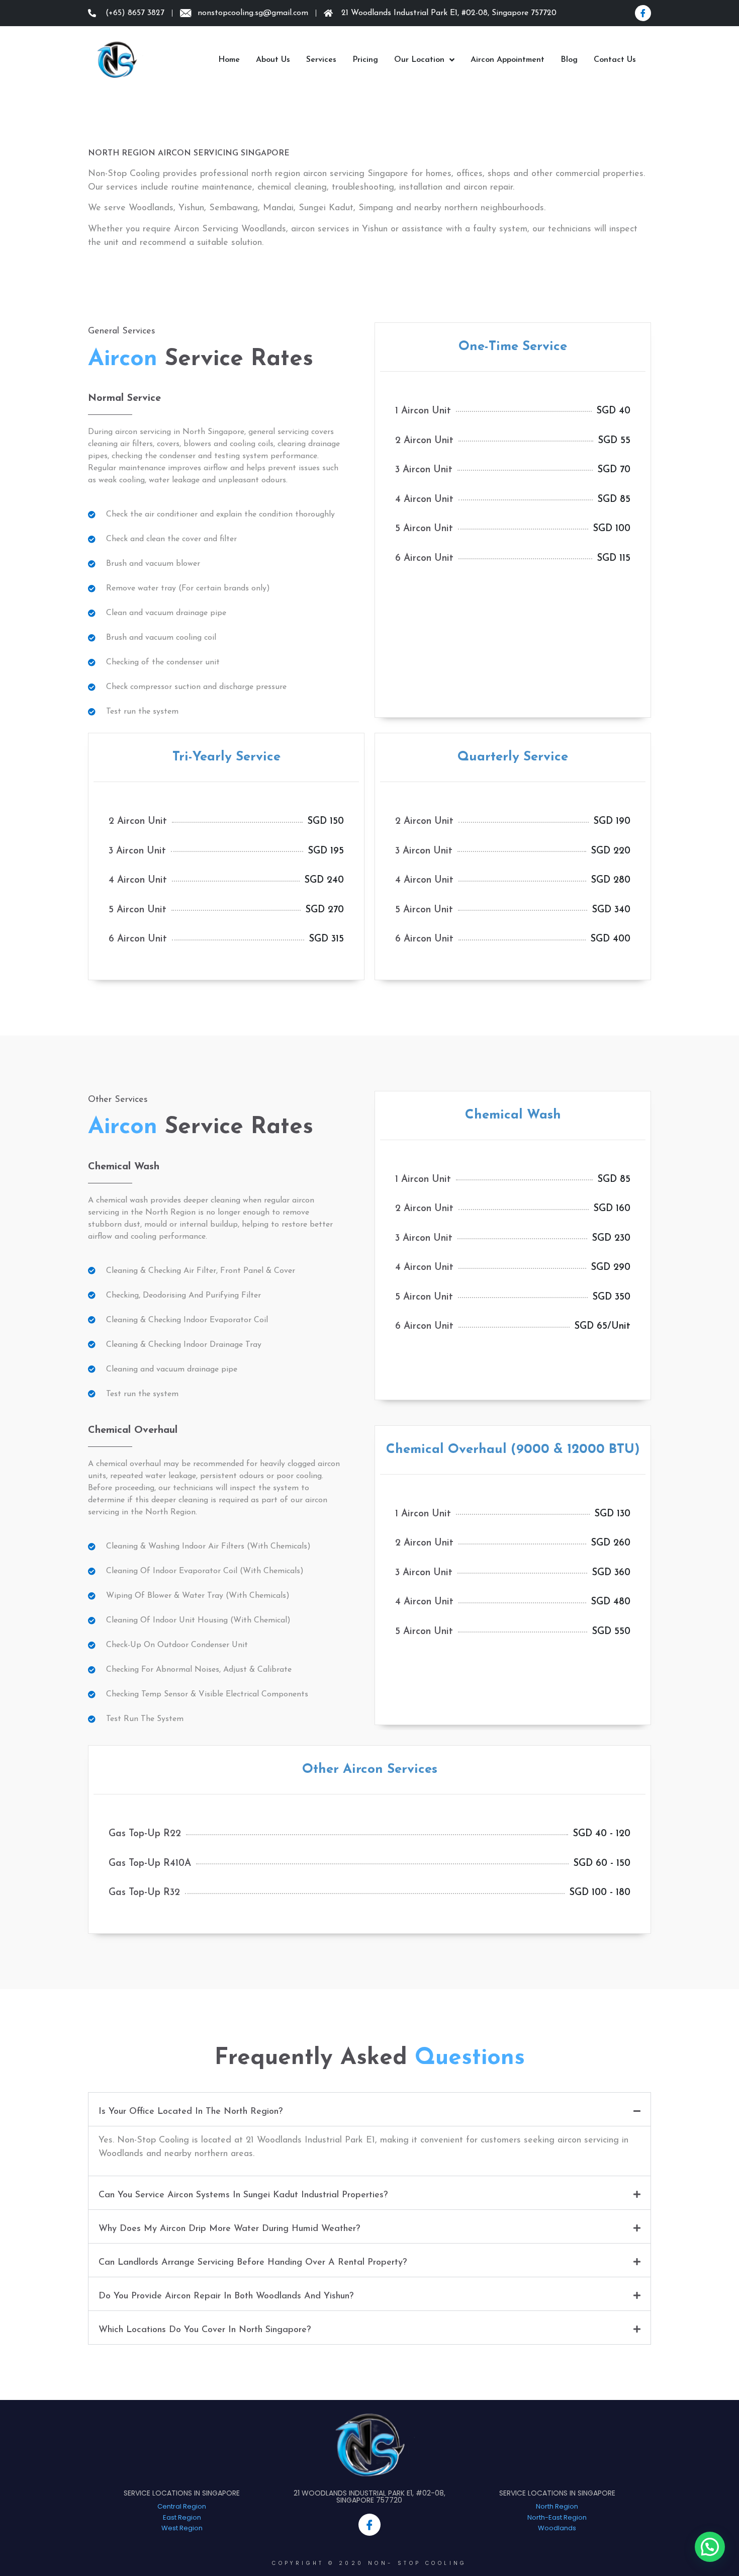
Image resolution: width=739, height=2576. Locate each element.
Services (321, 60)
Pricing (365, 60)
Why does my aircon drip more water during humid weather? (229, 2229)
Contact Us (615, 60)
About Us (273, 60)
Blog (569, 60)
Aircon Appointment (507, 60)
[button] (369, 2109)
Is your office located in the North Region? (191, 2112)
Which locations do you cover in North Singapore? (205, 2330)
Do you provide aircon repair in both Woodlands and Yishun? (226, 2296)
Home (229, 60)
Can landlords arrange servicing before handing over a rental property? (253, 2263)
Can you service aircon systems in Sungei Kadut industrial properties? (243, 2195)
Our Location (419, 60)
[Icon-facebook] (643, 13)
